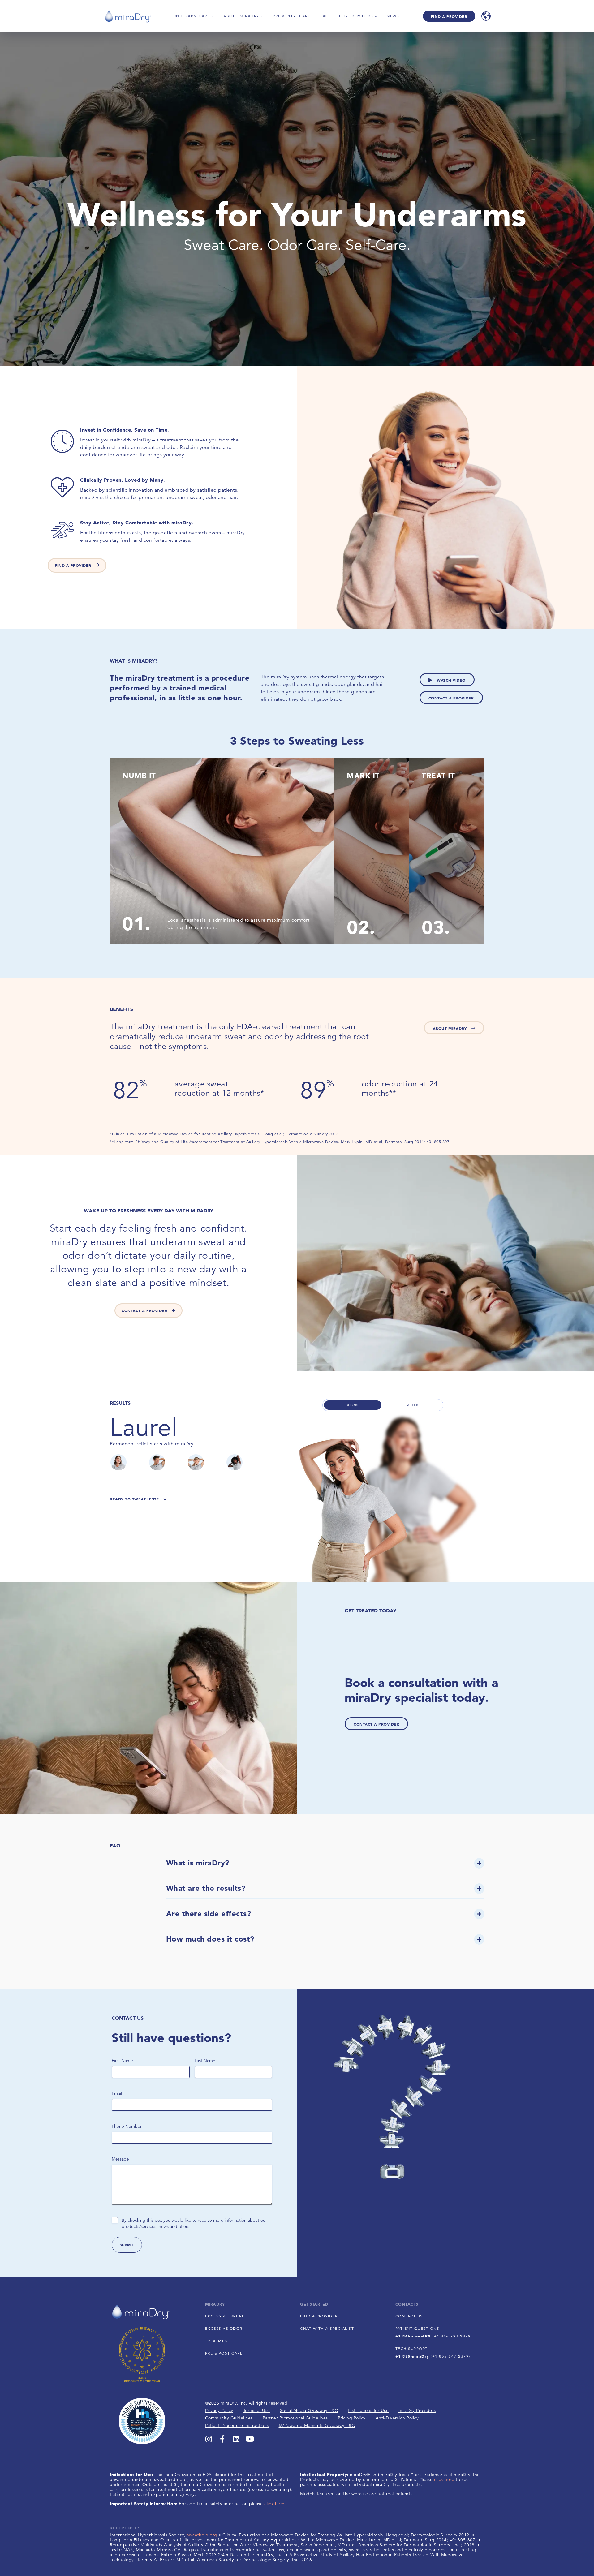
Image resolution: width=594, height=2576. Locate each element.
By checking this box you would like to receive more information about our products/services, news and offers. (194, 2223)
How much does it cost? (210, 1939)
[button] (325, 1866)
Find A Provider (449, 16)
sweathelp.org (202, 2535)
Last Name (205, 2061)
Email (117, 2093)
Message (120, 2159)
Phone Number (127, 2126)
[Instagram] (209, 2439)
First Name (122, 2061)
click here (274, 2504)
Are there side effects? (209, 1914)
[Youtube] (250, 2439)
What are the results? (206, 1888)
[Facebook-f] (222, 2439)
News (393, 16)
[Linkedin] (236, 2439)
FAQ (325, 16)
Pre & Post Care (292, 16)
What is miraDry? (198, 1863)
